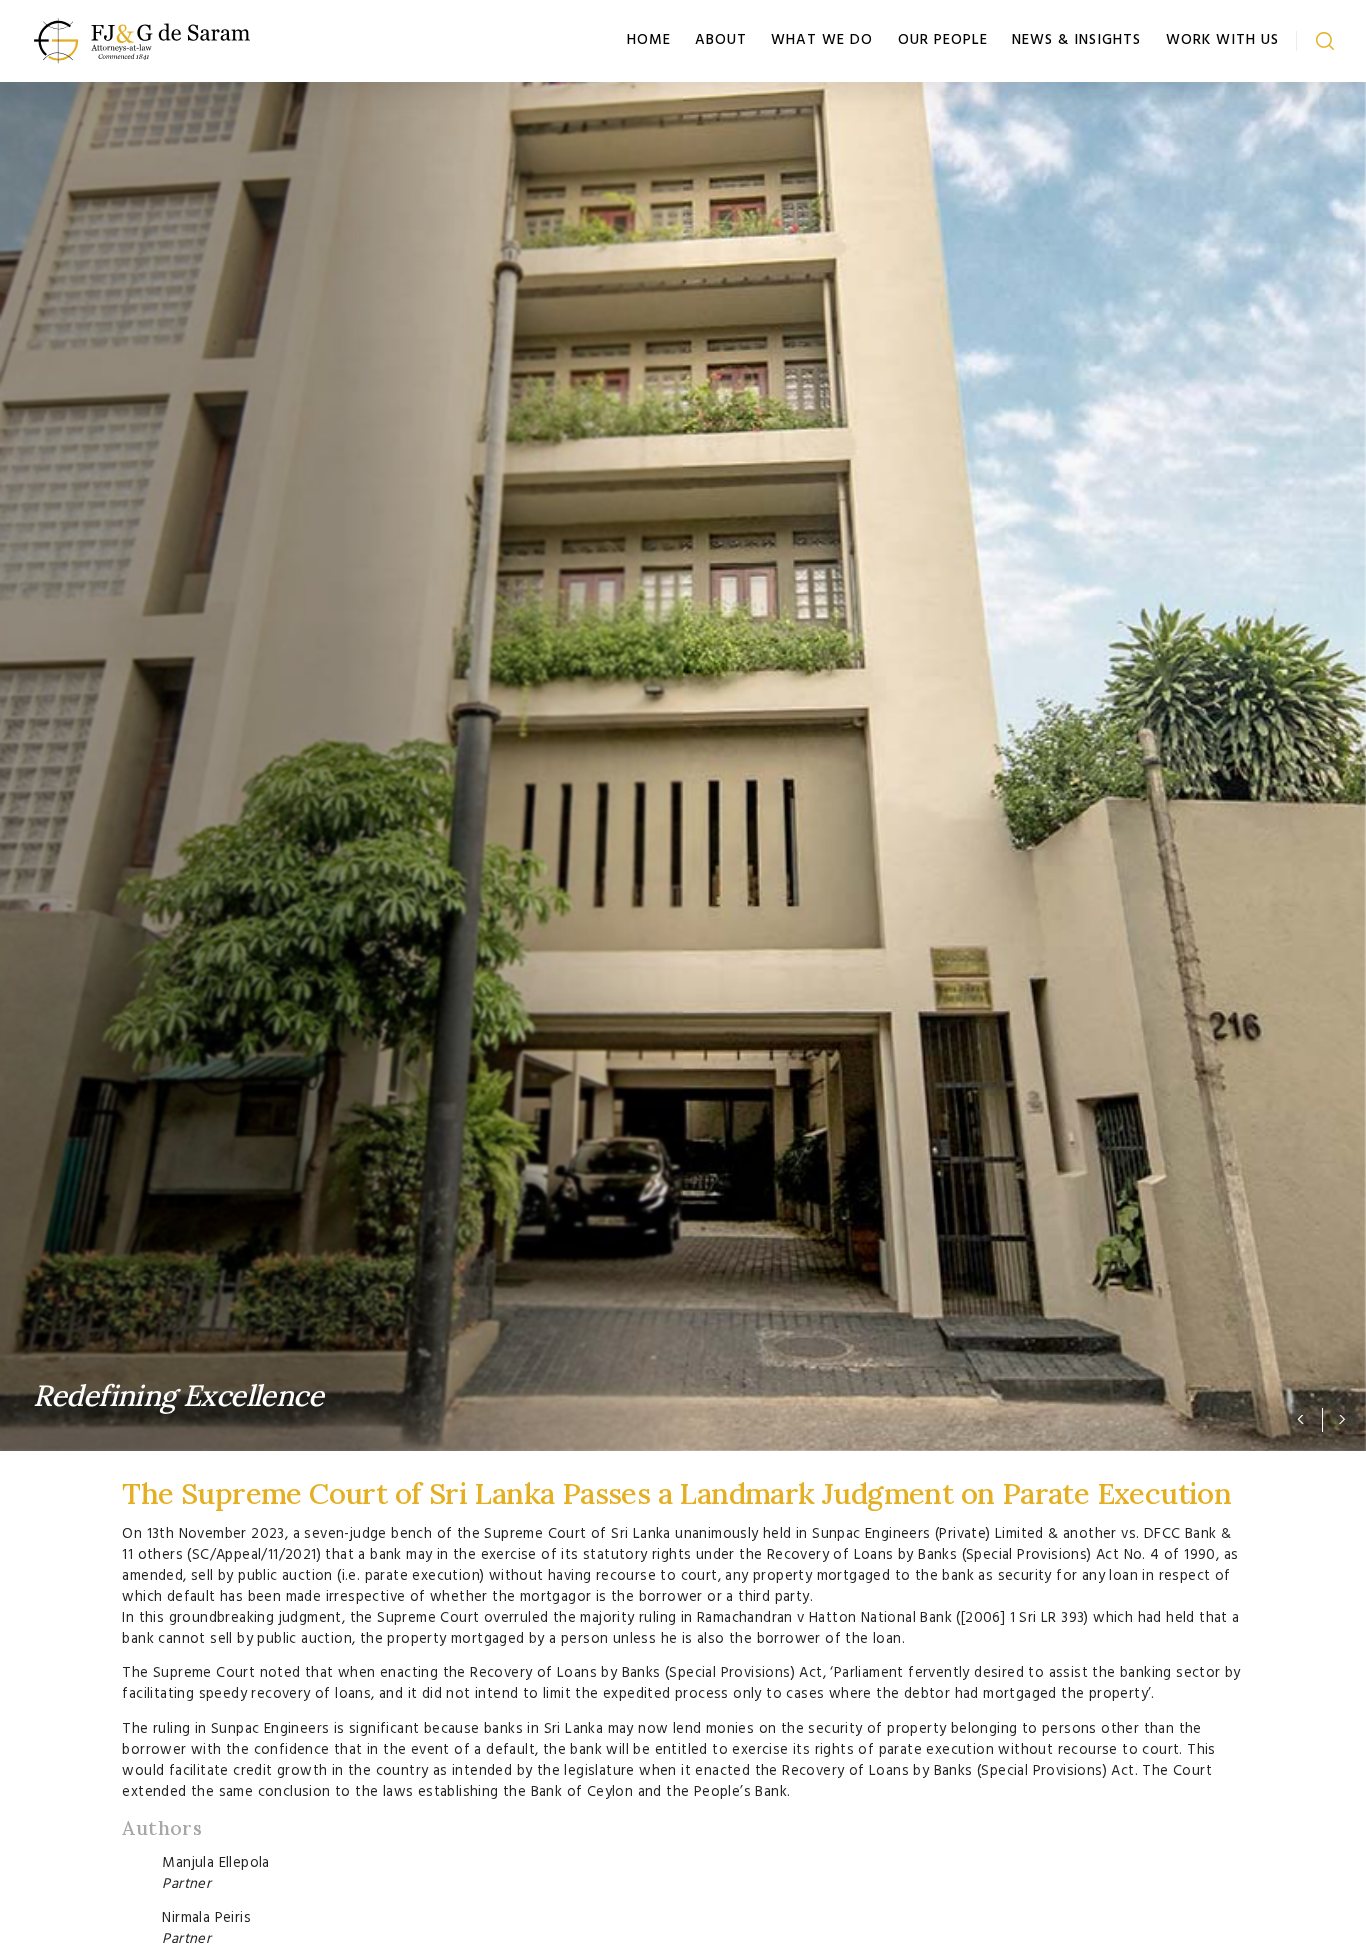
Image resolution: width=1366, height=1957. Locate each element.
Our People (943, 40)
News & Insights (1076, 40)
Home (649, 40)
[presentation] (1292, 1418)
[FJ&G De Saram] (142, 37)
